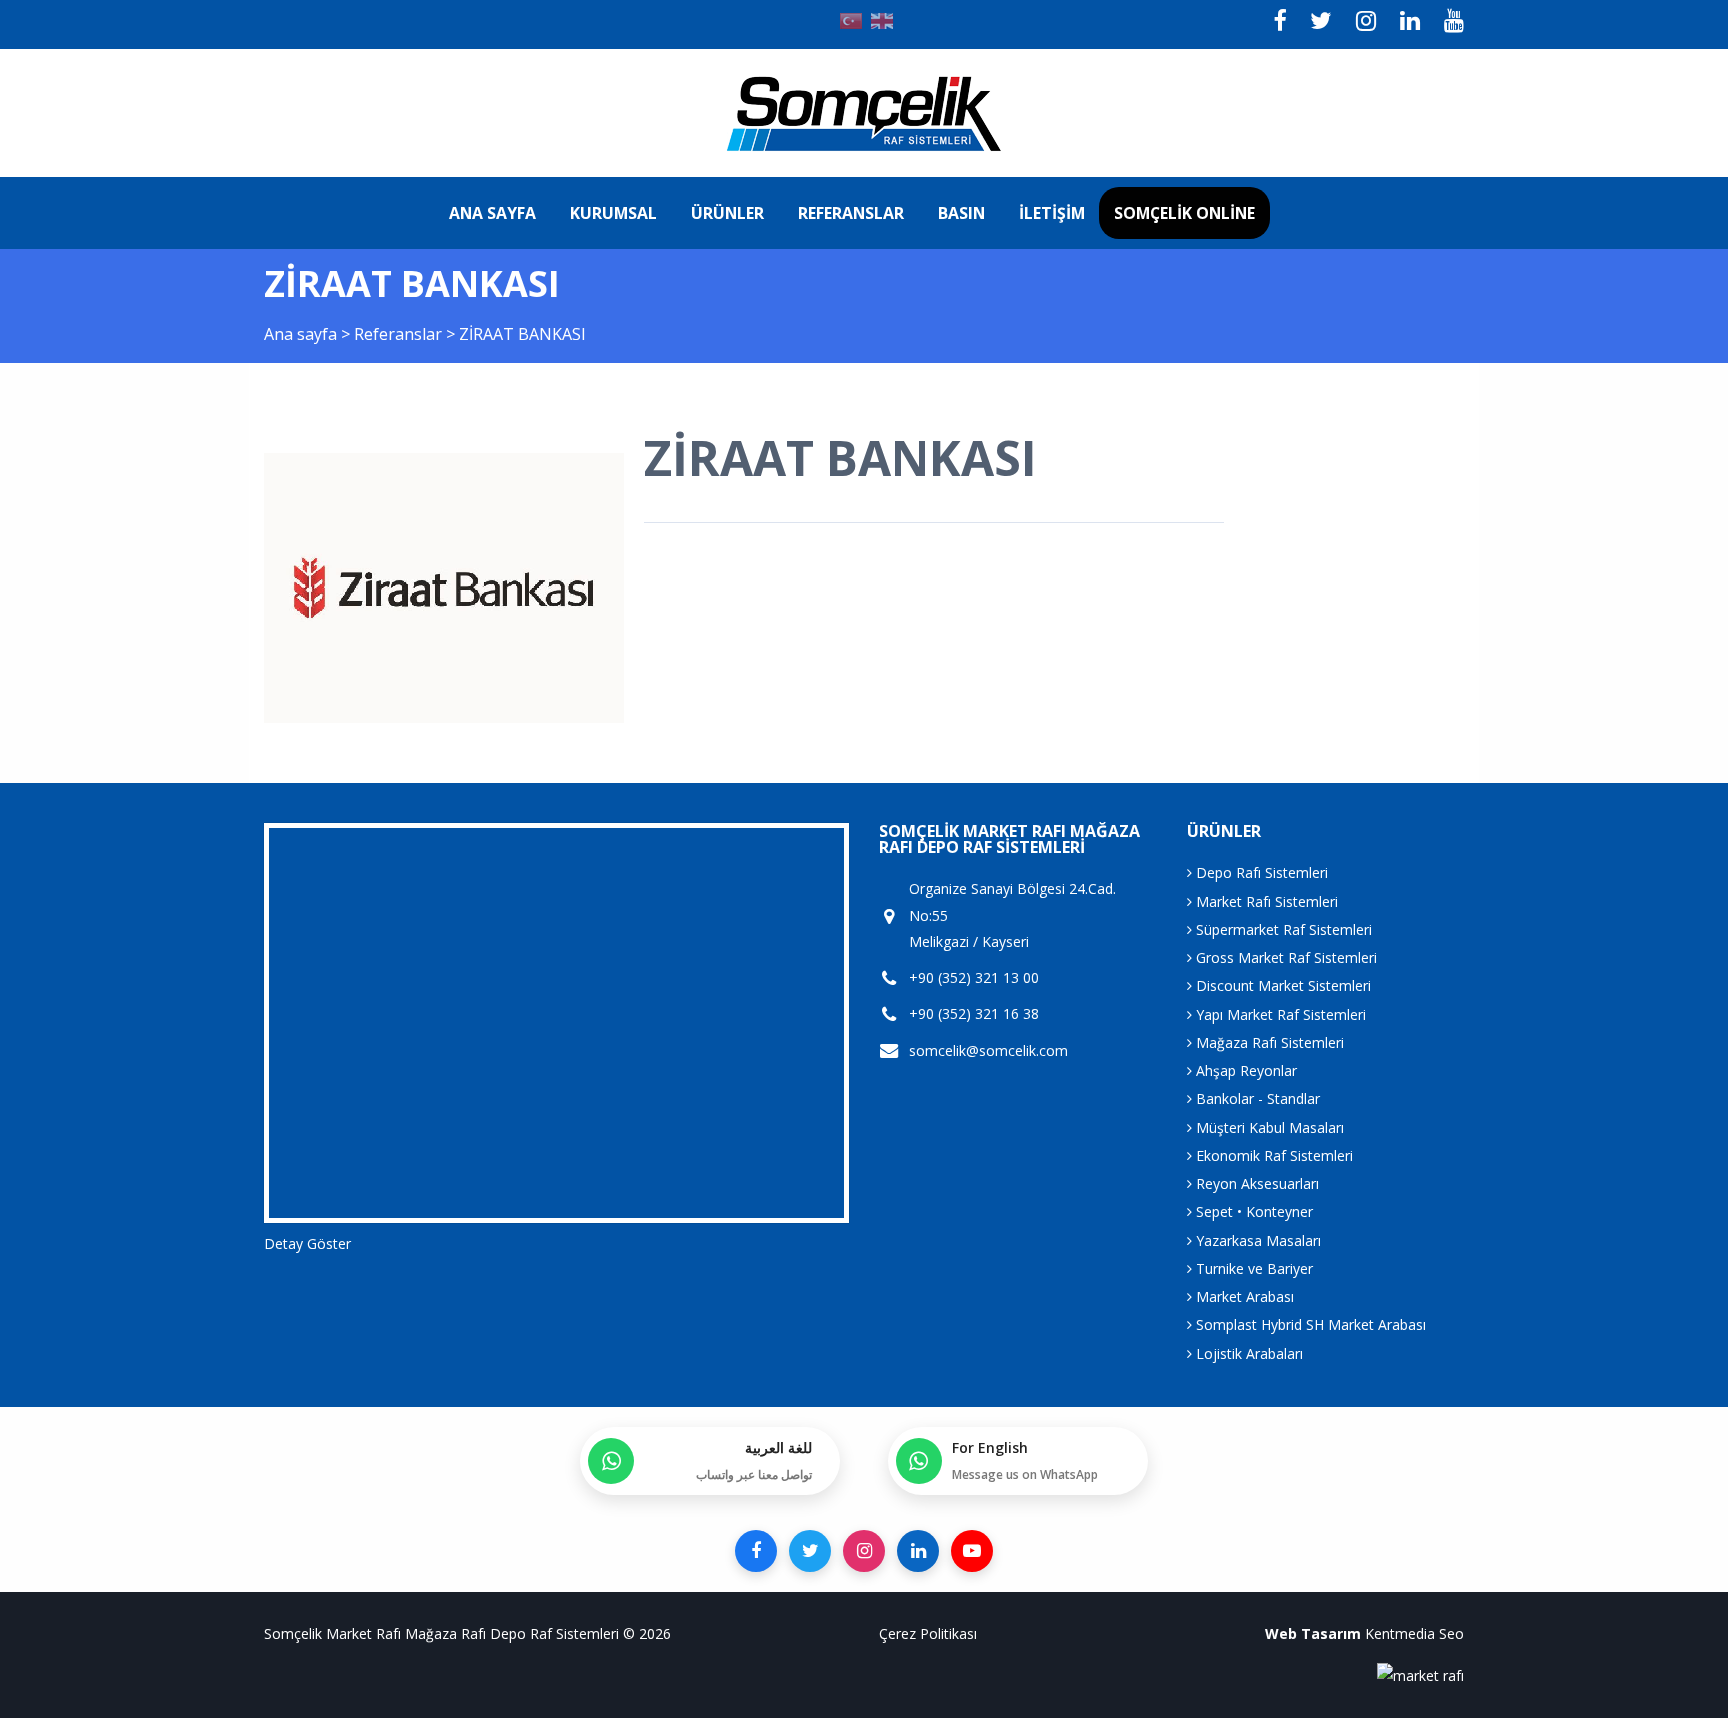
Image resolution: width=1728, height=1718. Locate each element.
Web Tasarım (1313, 1633)
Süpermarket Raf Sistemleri (1282, 929)
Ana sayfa (492, 213)
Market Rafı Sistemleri (1265, 901)
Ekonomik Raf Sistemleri (1272, 1155)
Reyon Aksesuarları (1255, 1183)
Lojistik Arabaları (1247, 1353)
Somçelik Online (1184, 213)
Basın (961, 213)
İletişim (1052, 213)
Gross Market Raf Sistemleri (1284, 957)
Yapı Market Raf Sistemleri (1279, 1014)
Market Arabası (1243, 1296)
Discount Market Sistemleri (1281, 985)
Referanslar (851, 213)
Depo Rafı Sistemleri (1260, 872)
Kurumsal (613, 213)
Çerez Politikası (928, 1633)
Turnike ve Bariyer (1252, 1268)
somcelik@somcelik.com (988, 1050)
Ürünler (727, 213)
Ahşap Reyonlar (1244, 1070)
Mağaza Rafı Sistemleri (1268, 1042)
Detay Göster (307, 1243)
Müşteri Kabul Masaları (1268, 1127)
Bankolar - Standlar (1256, 1098)
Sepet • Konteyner (1252, 1211)
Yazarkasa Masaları (1256, 1240)
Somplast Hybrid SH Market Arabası (1309, 1324)
